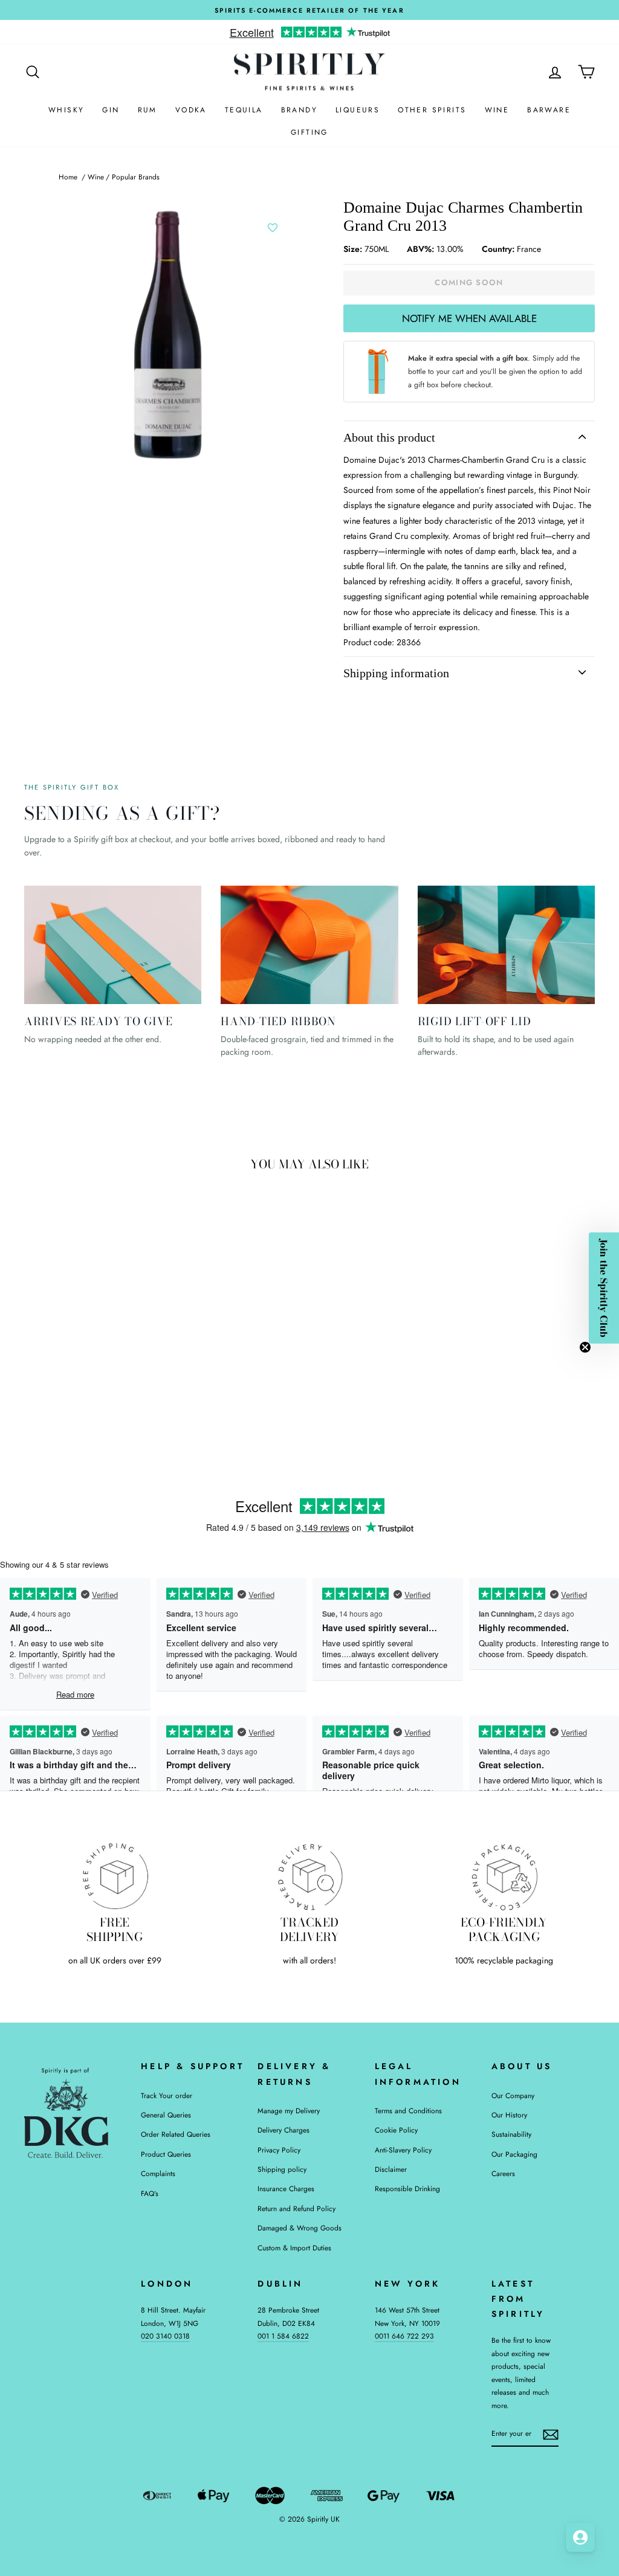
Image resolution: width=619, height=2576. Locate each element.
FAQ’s (150, 2193)
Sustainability (511, 2134)
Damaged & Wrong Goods (300, 2228)
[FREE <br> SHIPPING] (115, 1876)
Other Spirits (432, 110)
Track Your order (167, 2095)
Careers (503, 2173)
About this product (389, 437)
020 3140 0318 (165, 2336)
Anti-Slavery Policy (403, 2150)
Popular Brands (136, 177)
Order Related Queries (176, 2134)
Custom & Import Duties (294, 2248)
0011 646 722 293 (404, 2336)
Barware (549, 110)
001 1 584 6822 (283, 2336)
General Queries (166, 2115)
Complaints (158, 2173)
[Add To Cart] (139, 1324)
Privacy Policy (279, 2150)
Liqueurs (358, 110)
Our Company (513, 2095)
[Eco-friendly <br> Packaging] (504, 1876)
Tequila (244, 110)
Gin (111, 110)
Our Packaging (514, 2154)
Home (68, 177)
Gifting (309, 132)
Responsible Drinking (407, 2188)
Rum (147, 110)
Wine (497, 110)
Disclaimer (391, 2169)
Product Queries (166, 2154)
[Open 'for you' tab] (580, 2537)
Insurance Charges (286, 2188)
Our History (509, 2115)
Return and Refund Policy (297, 2208)
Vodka (191, 110)
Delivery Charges (284, 2130)
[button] (604, 1288)
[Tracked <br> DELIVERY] (309, 1876)
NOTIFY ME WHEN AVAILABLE (469, 318)
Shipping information (396, 673)
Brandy (299, 110)
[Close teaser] (585, 1347)
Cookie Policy (396, 2130)
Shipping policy (282, 2169)
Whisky (66, 110)
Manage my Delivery (289, 2111)
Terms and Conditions (408, 2111)
